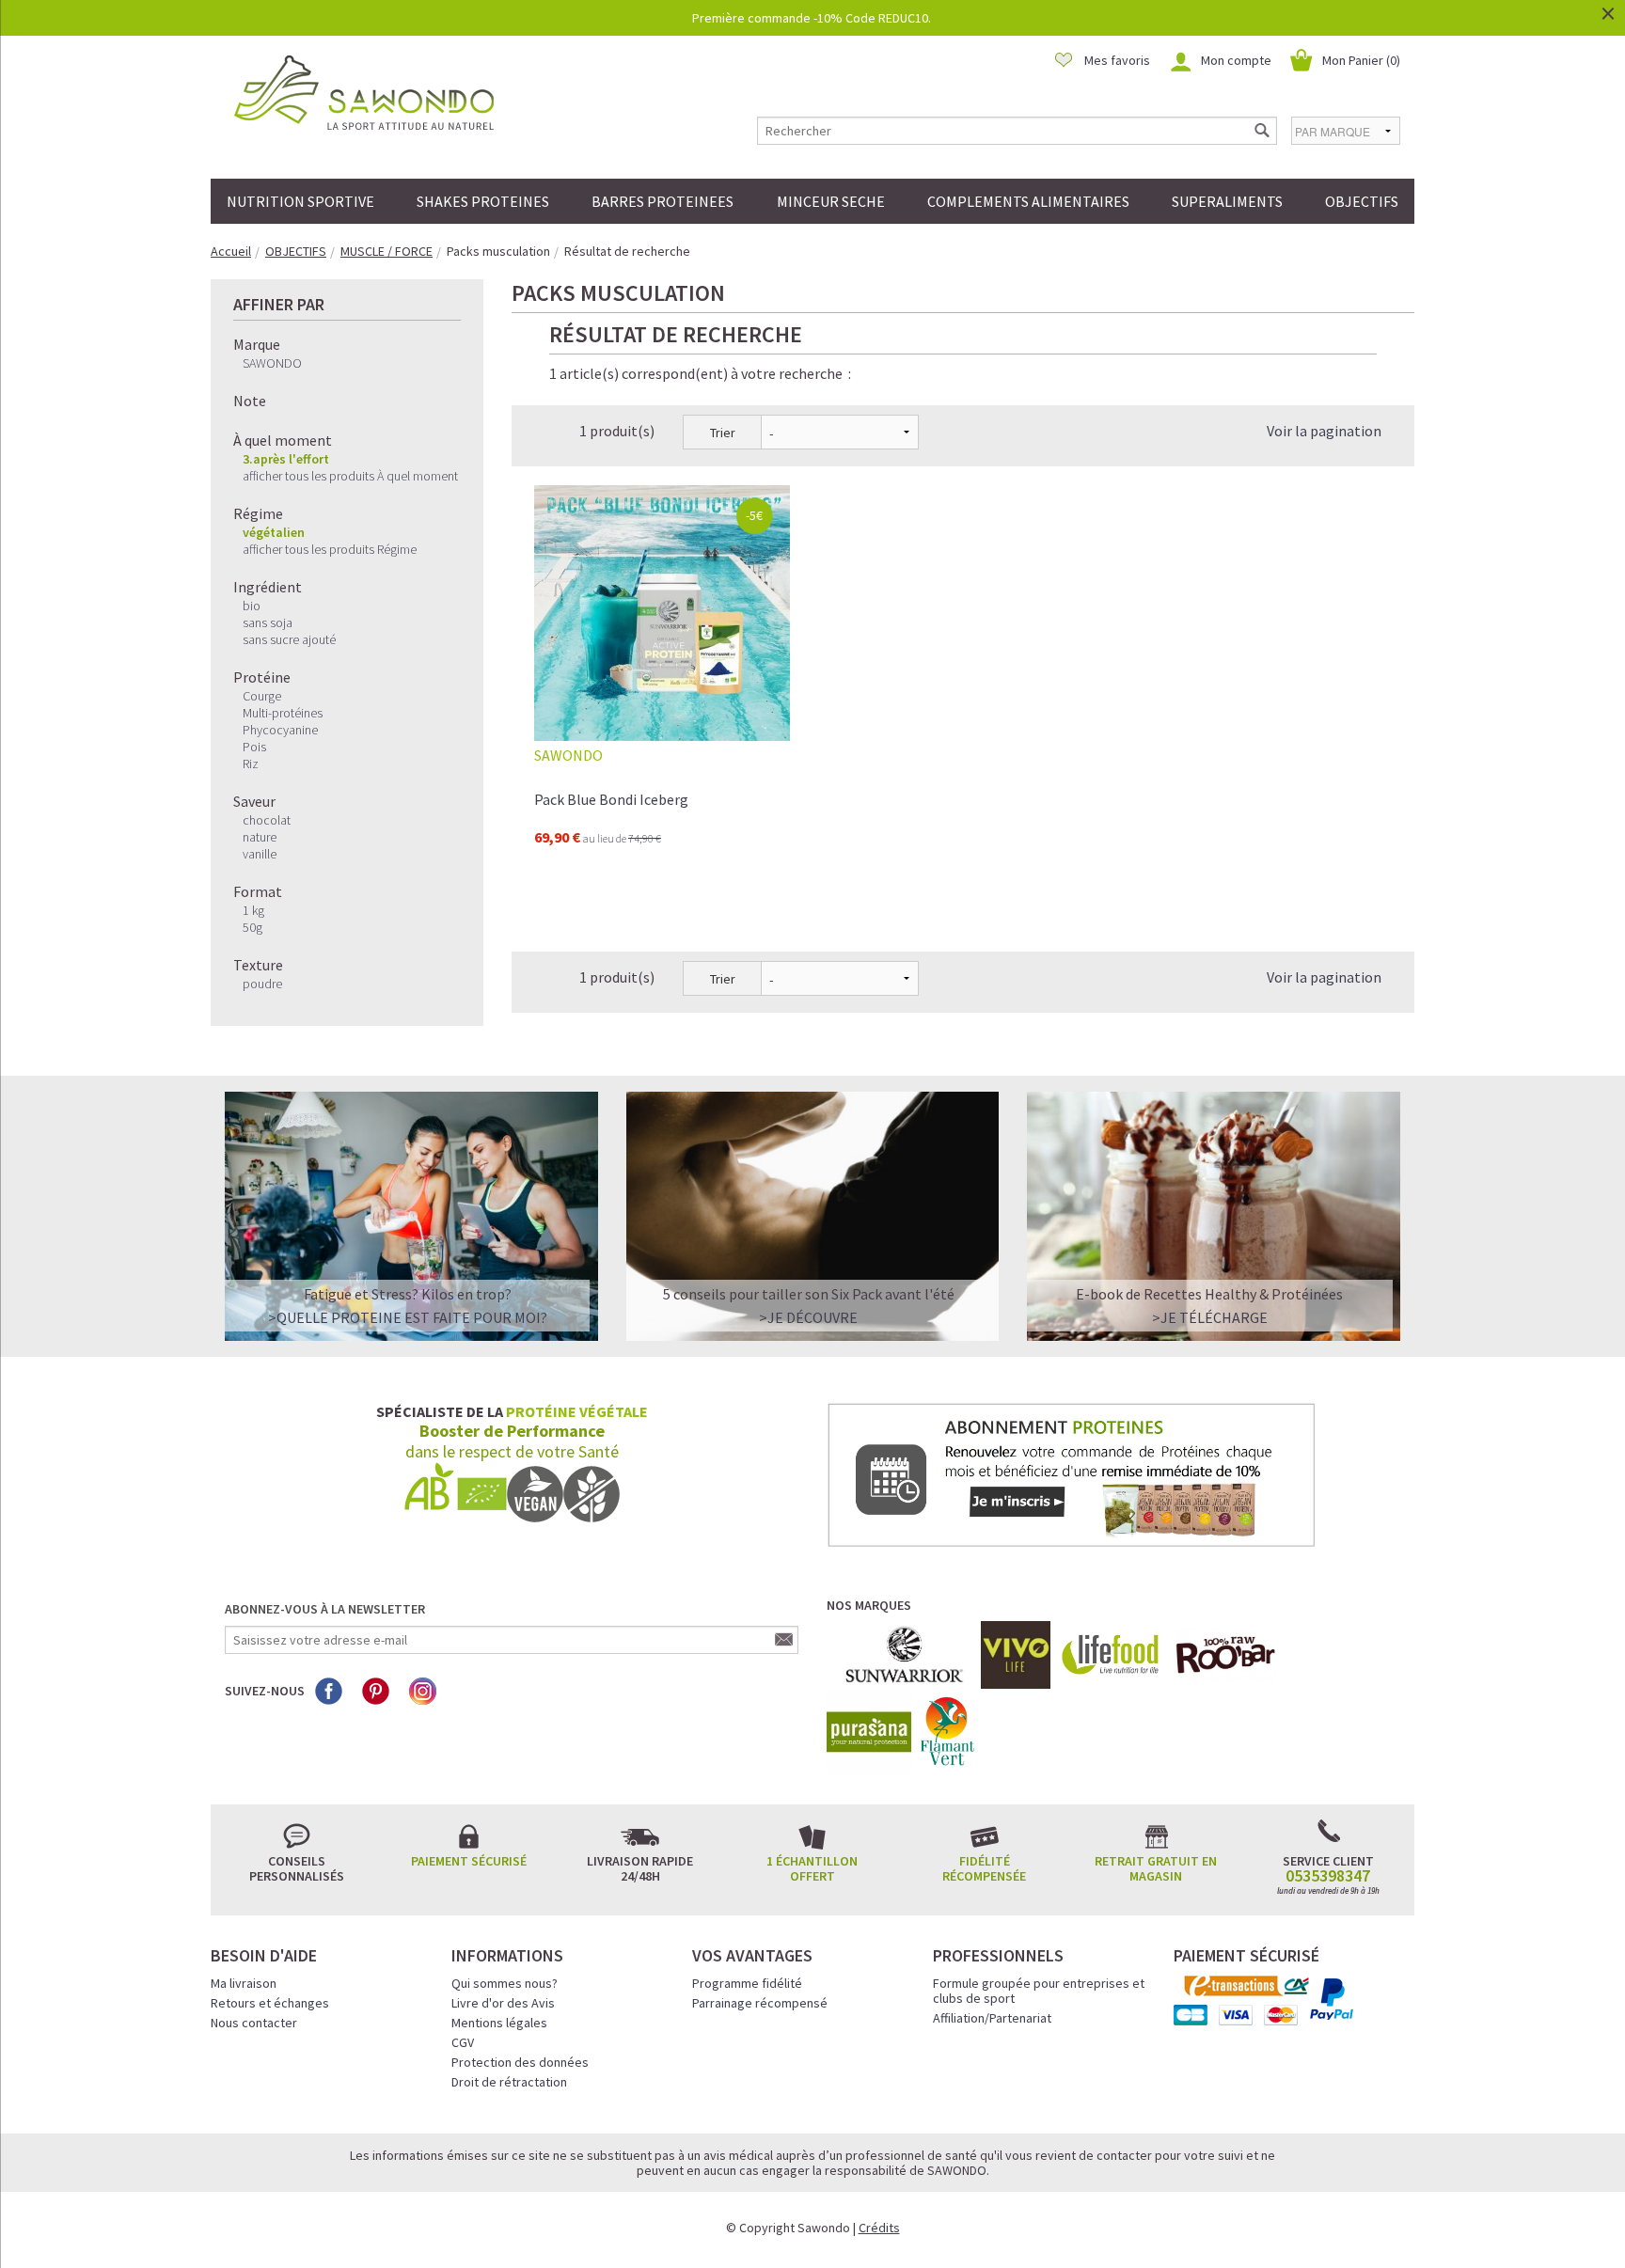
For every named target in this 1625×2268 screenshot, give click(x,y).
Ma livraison (244, 1983)
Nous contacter (254, 2023)
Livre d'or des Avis (503, 2003)
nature (260, 837)
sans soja (268, 622)
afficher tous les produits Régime (330, 549)
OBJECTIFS (1362, 201)
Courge (262, 696)
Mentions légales (499, 2023)
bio (252, 606)
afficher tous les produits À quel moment (350, 476)
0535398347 (1328, 1876)
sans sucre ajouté (289, 639)
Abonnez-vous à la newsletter (325, 1609)
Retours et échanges (270, 2003)
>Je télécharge (1210, 1317)
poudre (262, 984)
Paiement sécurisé (469, 1861)
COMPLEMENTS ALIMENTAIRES (1028, 201)
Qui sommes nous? (505, 1983)
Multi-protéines (283, 713)
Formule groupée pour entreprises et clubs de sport (1039, 1991)
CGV (463, 2042)
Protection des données (520, 2062)
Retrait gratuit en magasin (1156, 1868)
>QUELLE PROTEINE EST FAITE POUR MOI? (408, 1317)
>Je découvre (808, 1317)
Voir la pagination (1324, 431)
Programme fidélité (747, 1983)
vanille (260, 854)
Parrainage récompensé (760, 2003)
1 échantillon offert (812, 1868)
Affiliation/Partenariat (992, 2018)
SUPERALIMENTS (1227, 201)
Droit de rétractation (509, 2082)
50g (252, 927)
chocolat (267, 820)
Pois (254, 747)
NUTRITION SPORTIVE (300, 201)
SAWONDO (272, 363)
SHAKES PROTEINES (483, 201)
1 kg (253, 910)
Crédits (879, 2228)
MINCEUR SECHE (831, 201)
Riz (251, 764)
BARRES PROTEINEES (663, 201)
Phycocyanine (280, 730)
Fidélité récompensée (984, 1868)
